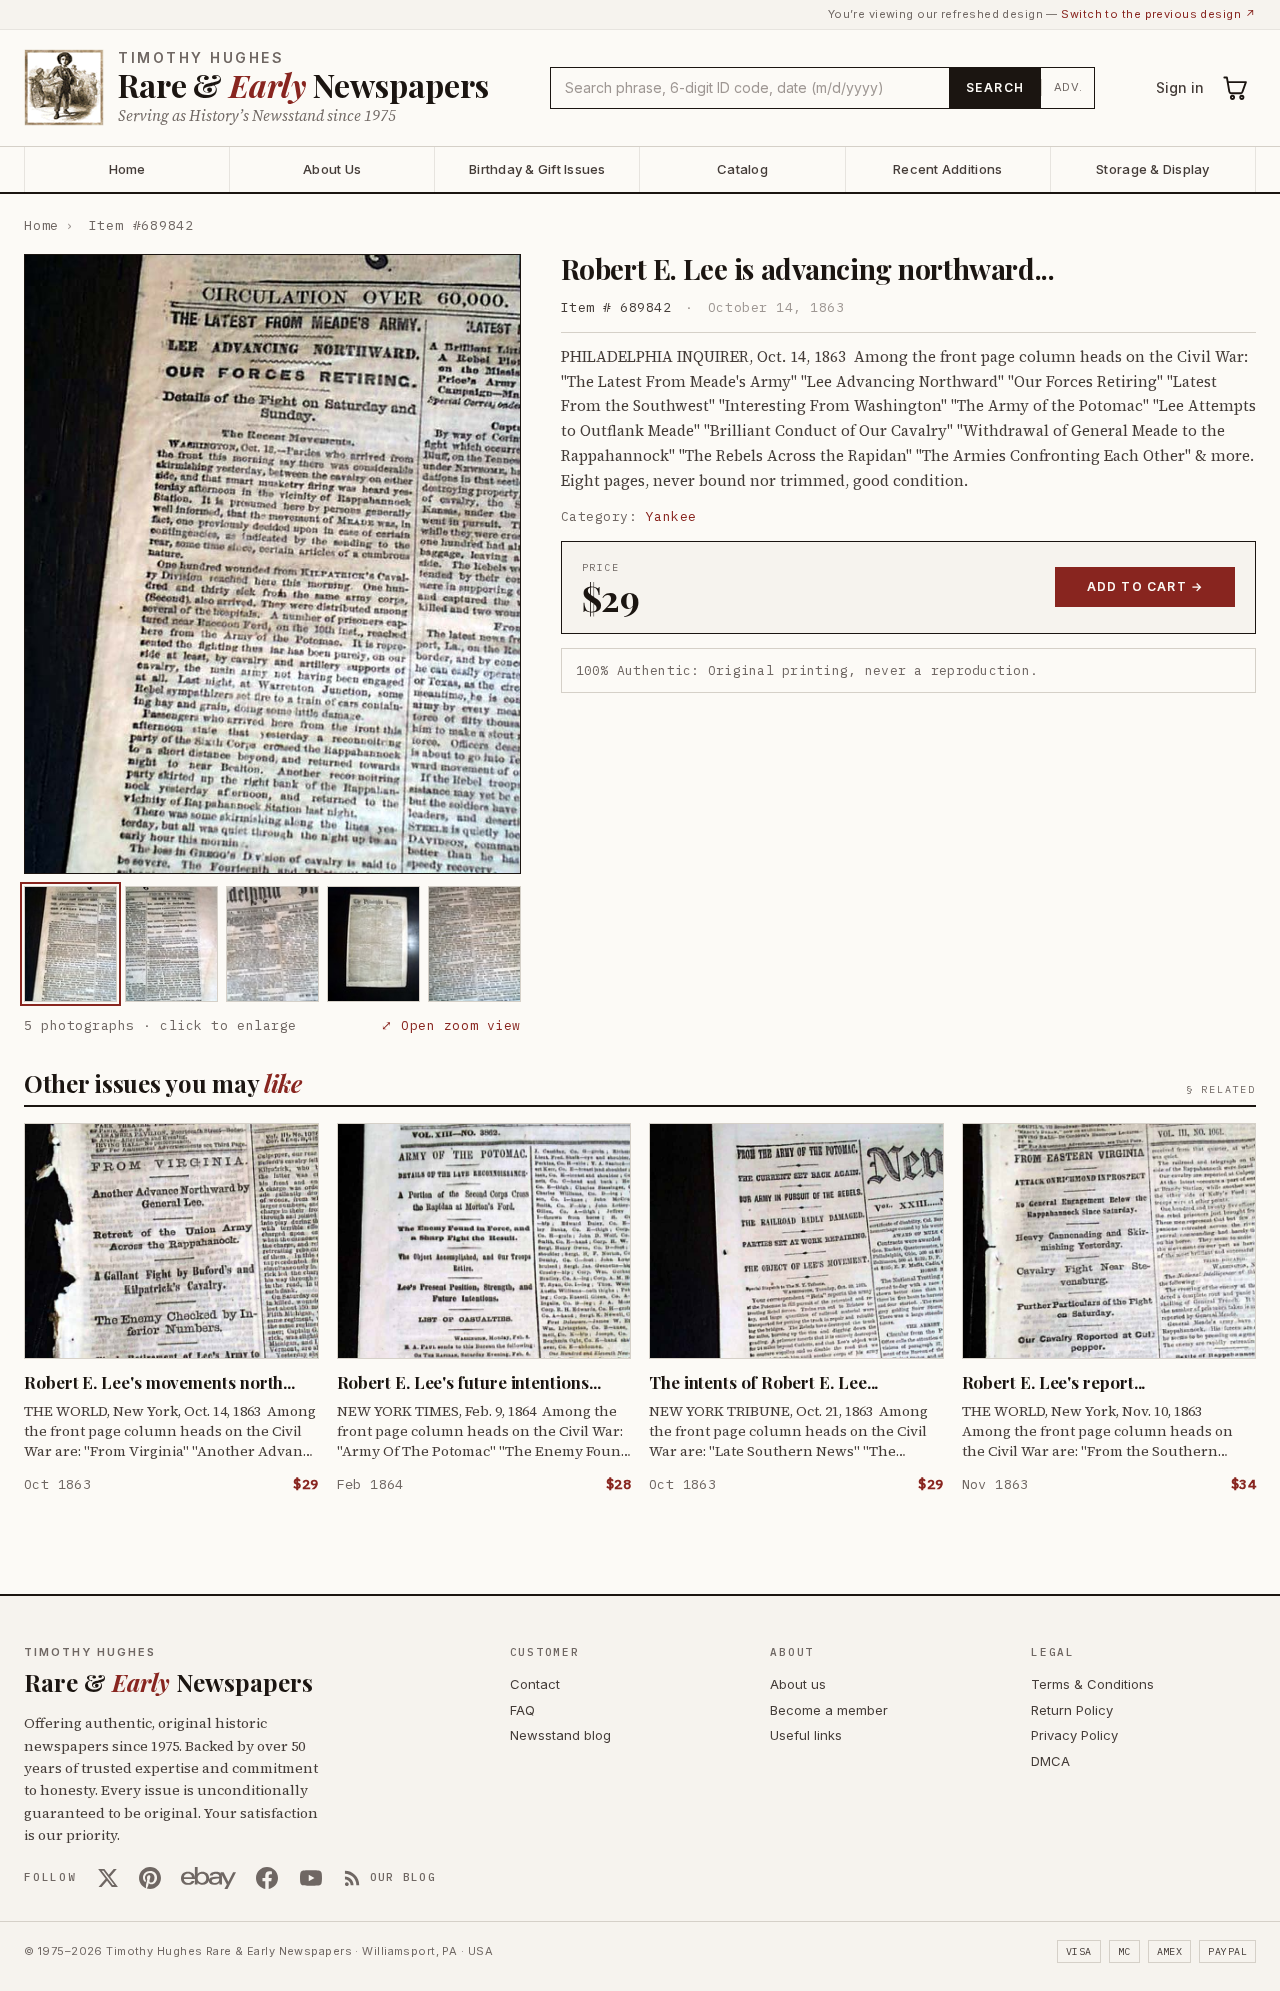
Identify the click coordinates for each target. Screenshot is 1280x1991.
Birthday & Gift (537, 169)
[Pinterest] (150, 1878)
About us (798, 1684)
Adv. (1068, 87)
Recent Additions (947, 169)
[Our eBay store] (208, 1878)
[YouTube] (311, 1878)
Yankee (671, 516)
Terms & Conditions (1092, 1684)
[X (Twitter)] (108, 1878)
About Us (332, 169)
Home (127, 169)
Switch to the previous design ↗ (1158, 14)
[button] (272, 564)
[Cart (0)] (1236, 88)
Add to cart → (1145, 586)
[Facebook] (267, 1878)
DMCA (1050, 1761)
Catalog (742, 169)
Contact (535, 1684)
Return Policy (1072, 1710)
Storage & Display (1152, 169)
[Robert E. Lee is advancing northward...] (70, 944)
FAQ (522, 1710)
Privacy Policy (1074, 1735)
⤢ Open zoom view (450, 1025)
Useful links (806, 1735)
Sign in (1180, 87)
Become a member (829, 1710)
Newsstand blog (560, 1735)
